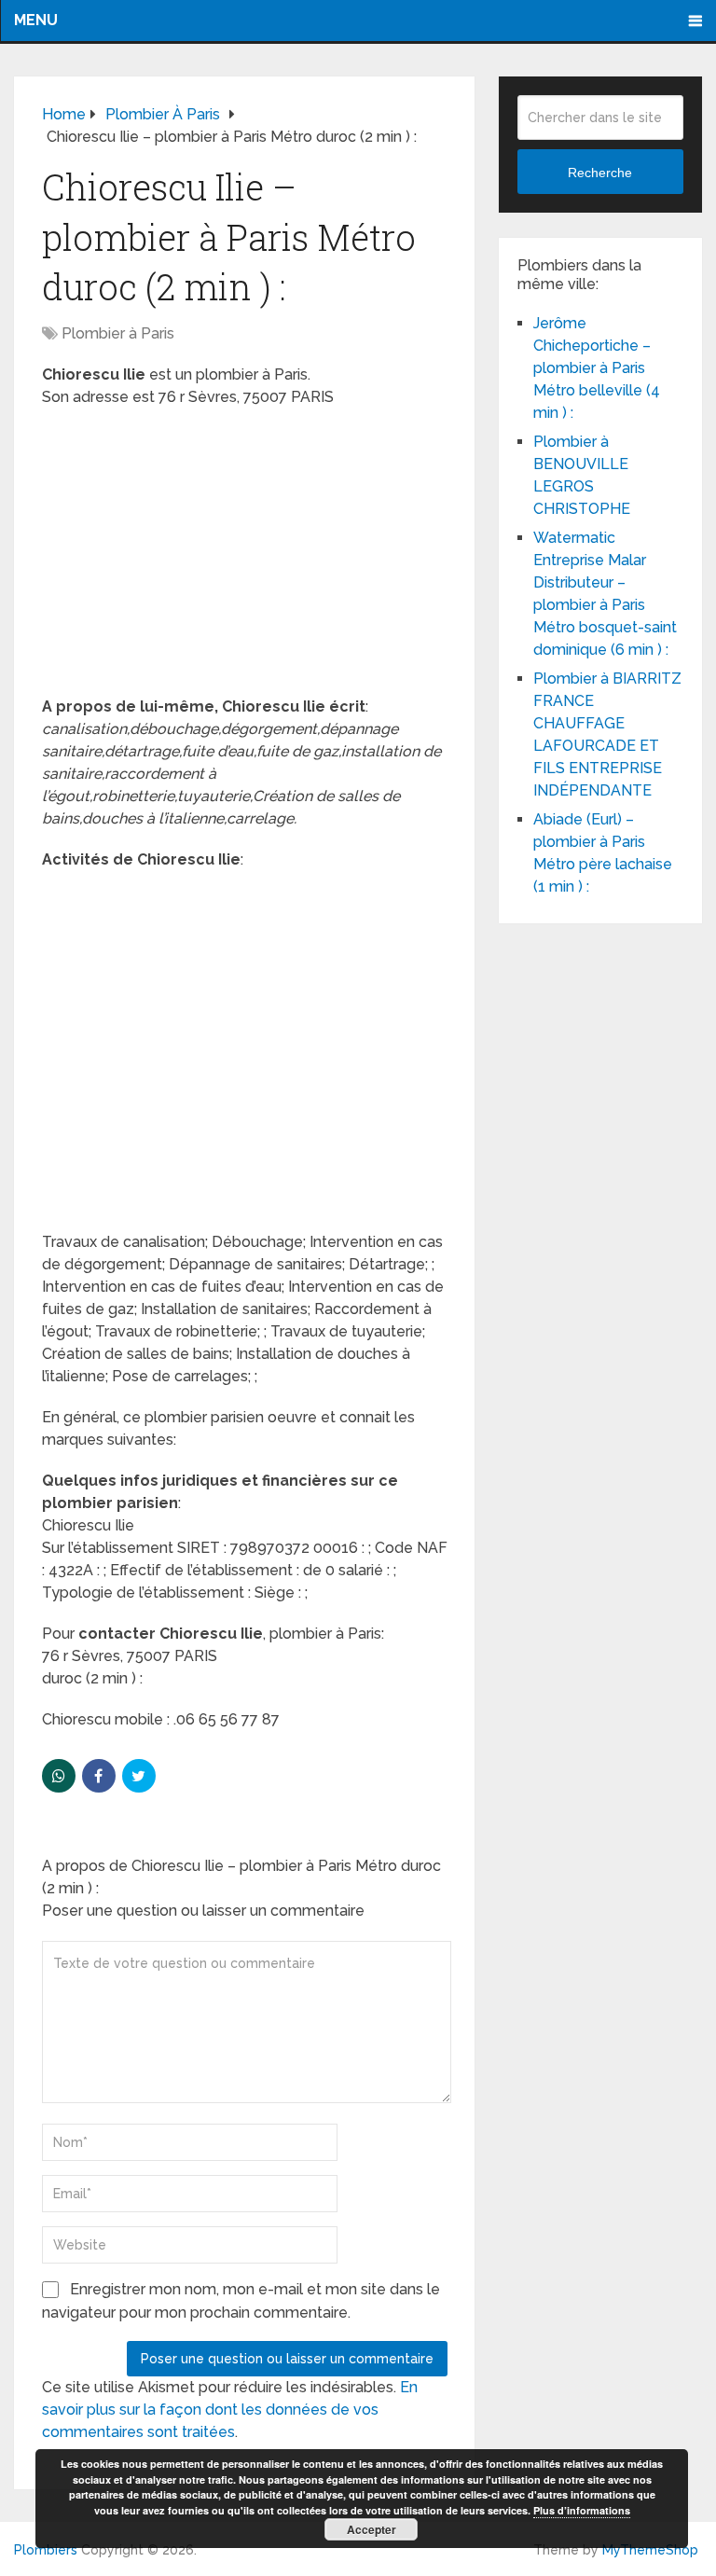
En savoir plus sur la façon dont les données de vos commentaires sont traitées (230, 2410)
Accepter (372, 2529)
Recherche (600, 173)
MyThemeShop (650, 2550)
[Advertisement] (245, 558)
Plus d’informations (582, 2510)
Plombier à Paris (118, 333)
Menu (36, 20)
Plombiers (46, 2550)
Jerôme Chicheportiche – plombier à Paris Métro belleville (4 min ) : (597, 368)
